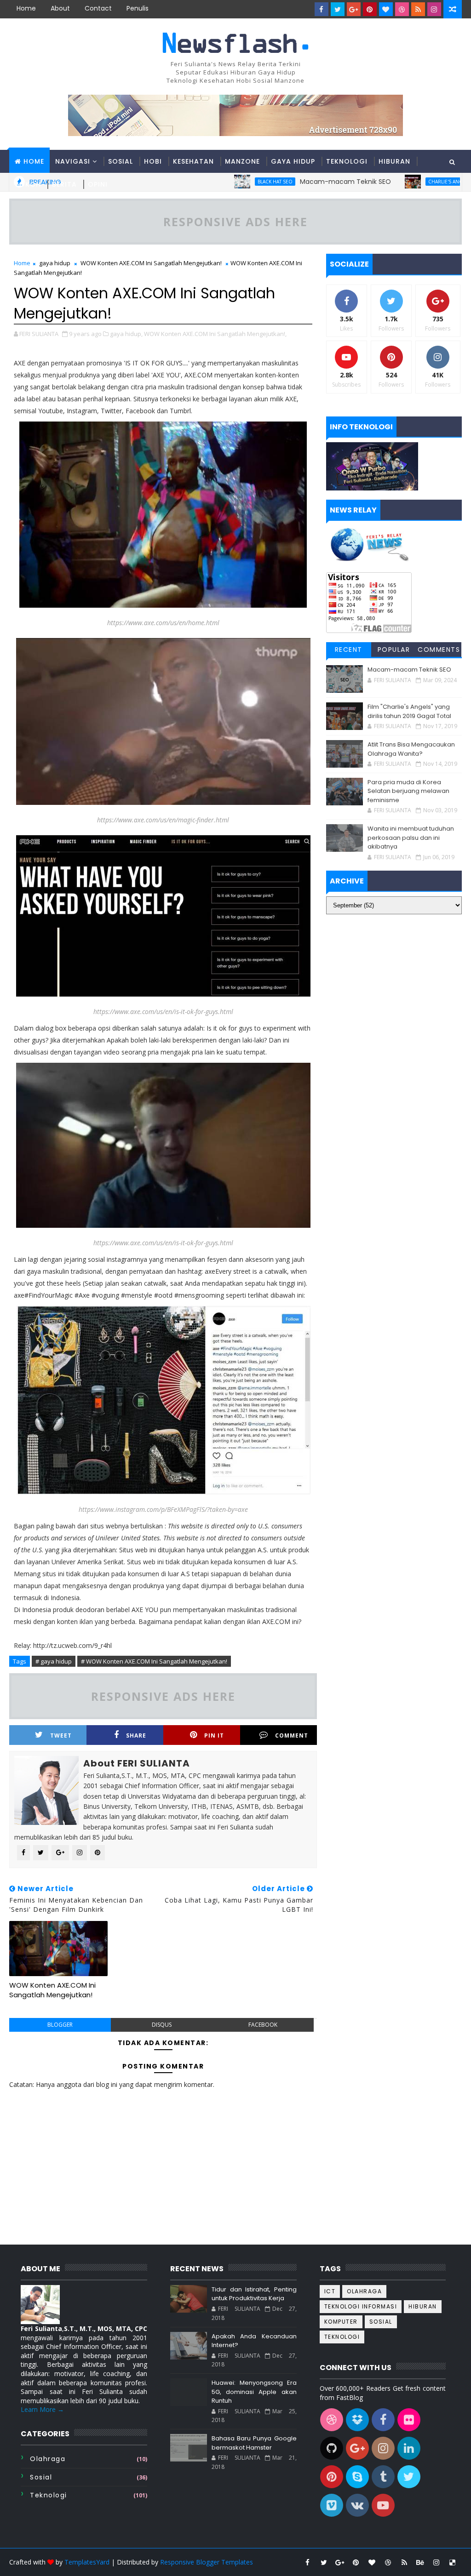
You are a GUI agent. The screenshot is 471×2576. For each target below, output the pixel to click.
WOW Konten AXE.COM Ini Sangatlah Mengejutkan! (151, 263)
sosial (41, 2477)
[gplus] (354, 9)
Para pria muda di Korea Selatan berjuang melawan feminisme (408, 791)
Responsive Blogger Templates (207, 2562)
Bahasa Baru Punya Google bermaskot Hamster (254, 2443)
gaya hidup (55, 263)
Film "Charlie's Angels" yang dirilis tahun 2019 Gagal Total (409, 711)
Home (26, 8)
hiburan (423, 2306)
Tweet (61, 1735)
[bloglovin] (386, 9)
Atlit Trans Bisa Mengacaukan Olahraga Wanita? (411, 749)
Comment (292, 1735)
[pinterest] (370, 9)
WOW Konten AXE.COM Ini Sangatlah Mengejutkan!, (215, 334)
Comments (439, 650)
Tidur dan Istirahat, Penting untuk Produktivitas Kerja (254, 2294)
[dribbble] (402, 9)
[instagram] (434, 9)
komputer (341, 2322)
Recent (349, 650)
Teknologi (347, 161)
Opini (98, 184)
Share (136, 1735)
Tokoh (28, 184)
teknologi (49, 2495)
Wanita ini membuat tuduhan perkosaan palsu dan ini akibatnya (411, 838)
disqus (162, 2025)
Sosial (121, 161)
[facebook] (322, 9)
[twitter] (338, 9)
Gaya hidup (293, 161)
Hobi (153, 161)
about (60, 8)
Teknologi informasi (361, 2306)
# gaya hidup (54, 1661)
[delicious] (453, 2562)
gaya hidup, (126, 334)
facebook (263, 2025)
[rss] (418, 9)
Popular (394, 650)
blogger (60, 2025)
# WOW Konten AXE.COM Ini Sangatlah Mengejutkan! (154, 1661)
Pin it (214, 1735)
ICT (330, 2291)
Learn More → (42, 2409)
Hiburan (394, 161)
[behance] (420, 2562)
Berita (64, 184)
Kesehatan (193, 161)
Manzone (242, 161)
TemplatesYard (87, 2562)
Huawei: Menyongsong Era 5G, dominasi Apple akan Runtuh (254, 2392)
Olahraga (48, 2459)
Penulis (138, 8)
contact (98, 8)
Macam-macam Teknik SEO (409, 670)
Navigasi (73, 161)
